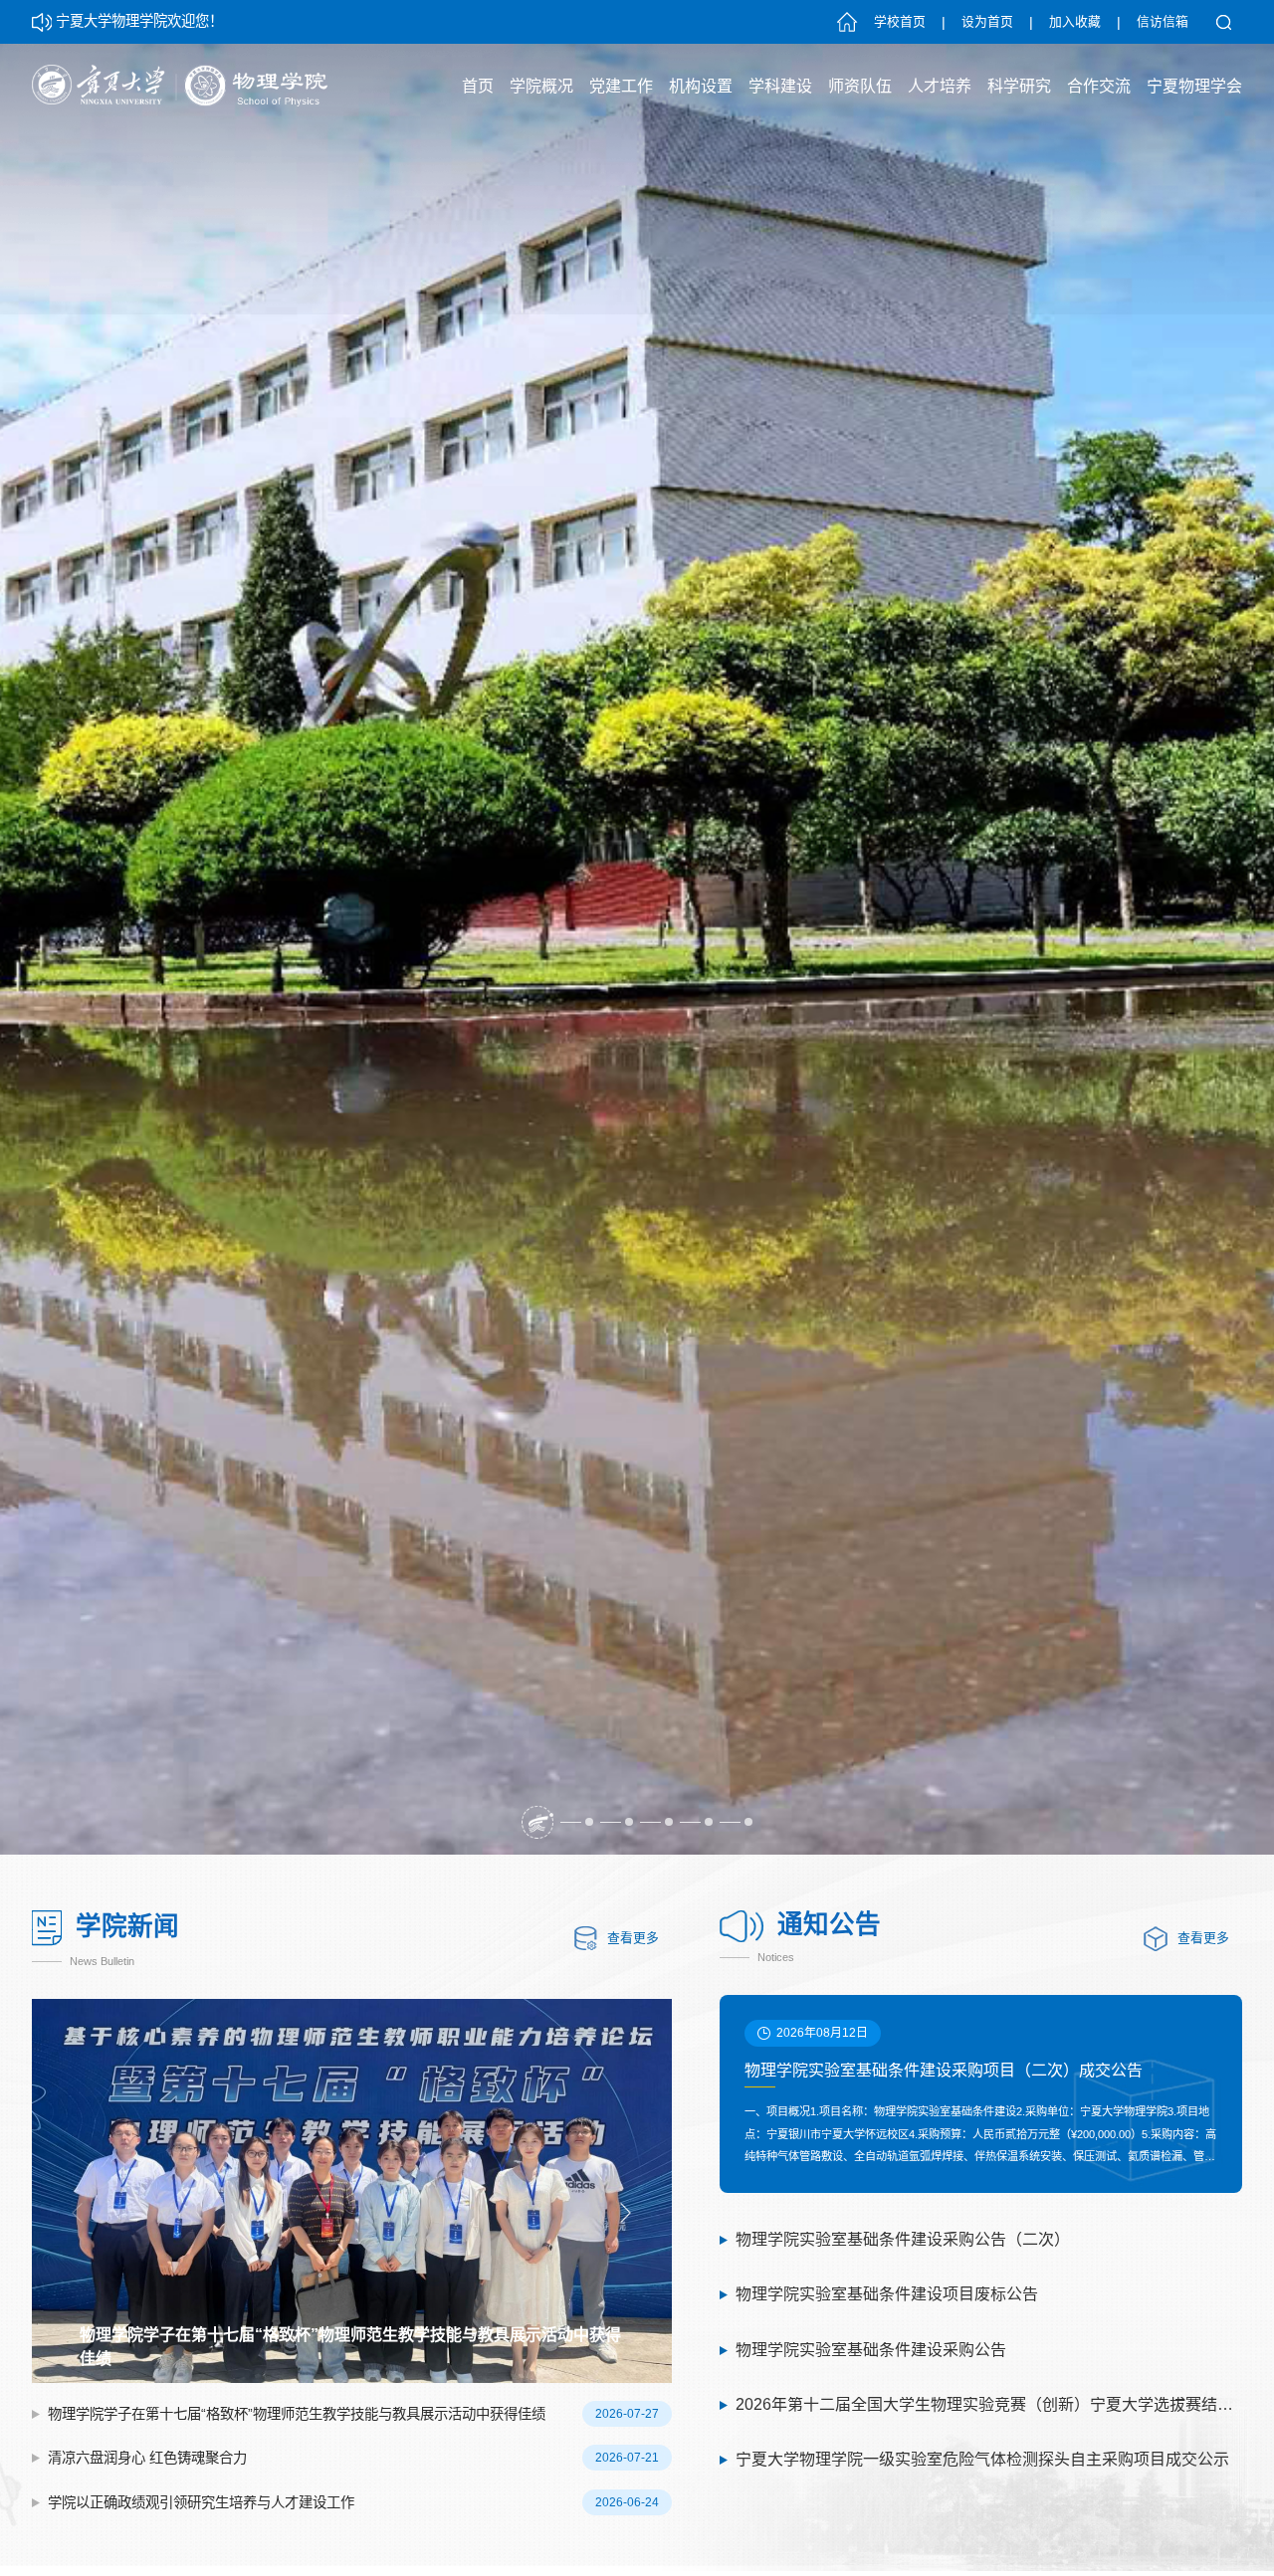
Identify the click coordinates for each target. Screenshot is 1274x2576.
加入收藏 (1075, 22)
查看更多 (633, 1938)
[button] (538, 1822)
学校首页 (900, 22)
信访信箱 (1163, 22)
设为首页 (987, 22)
